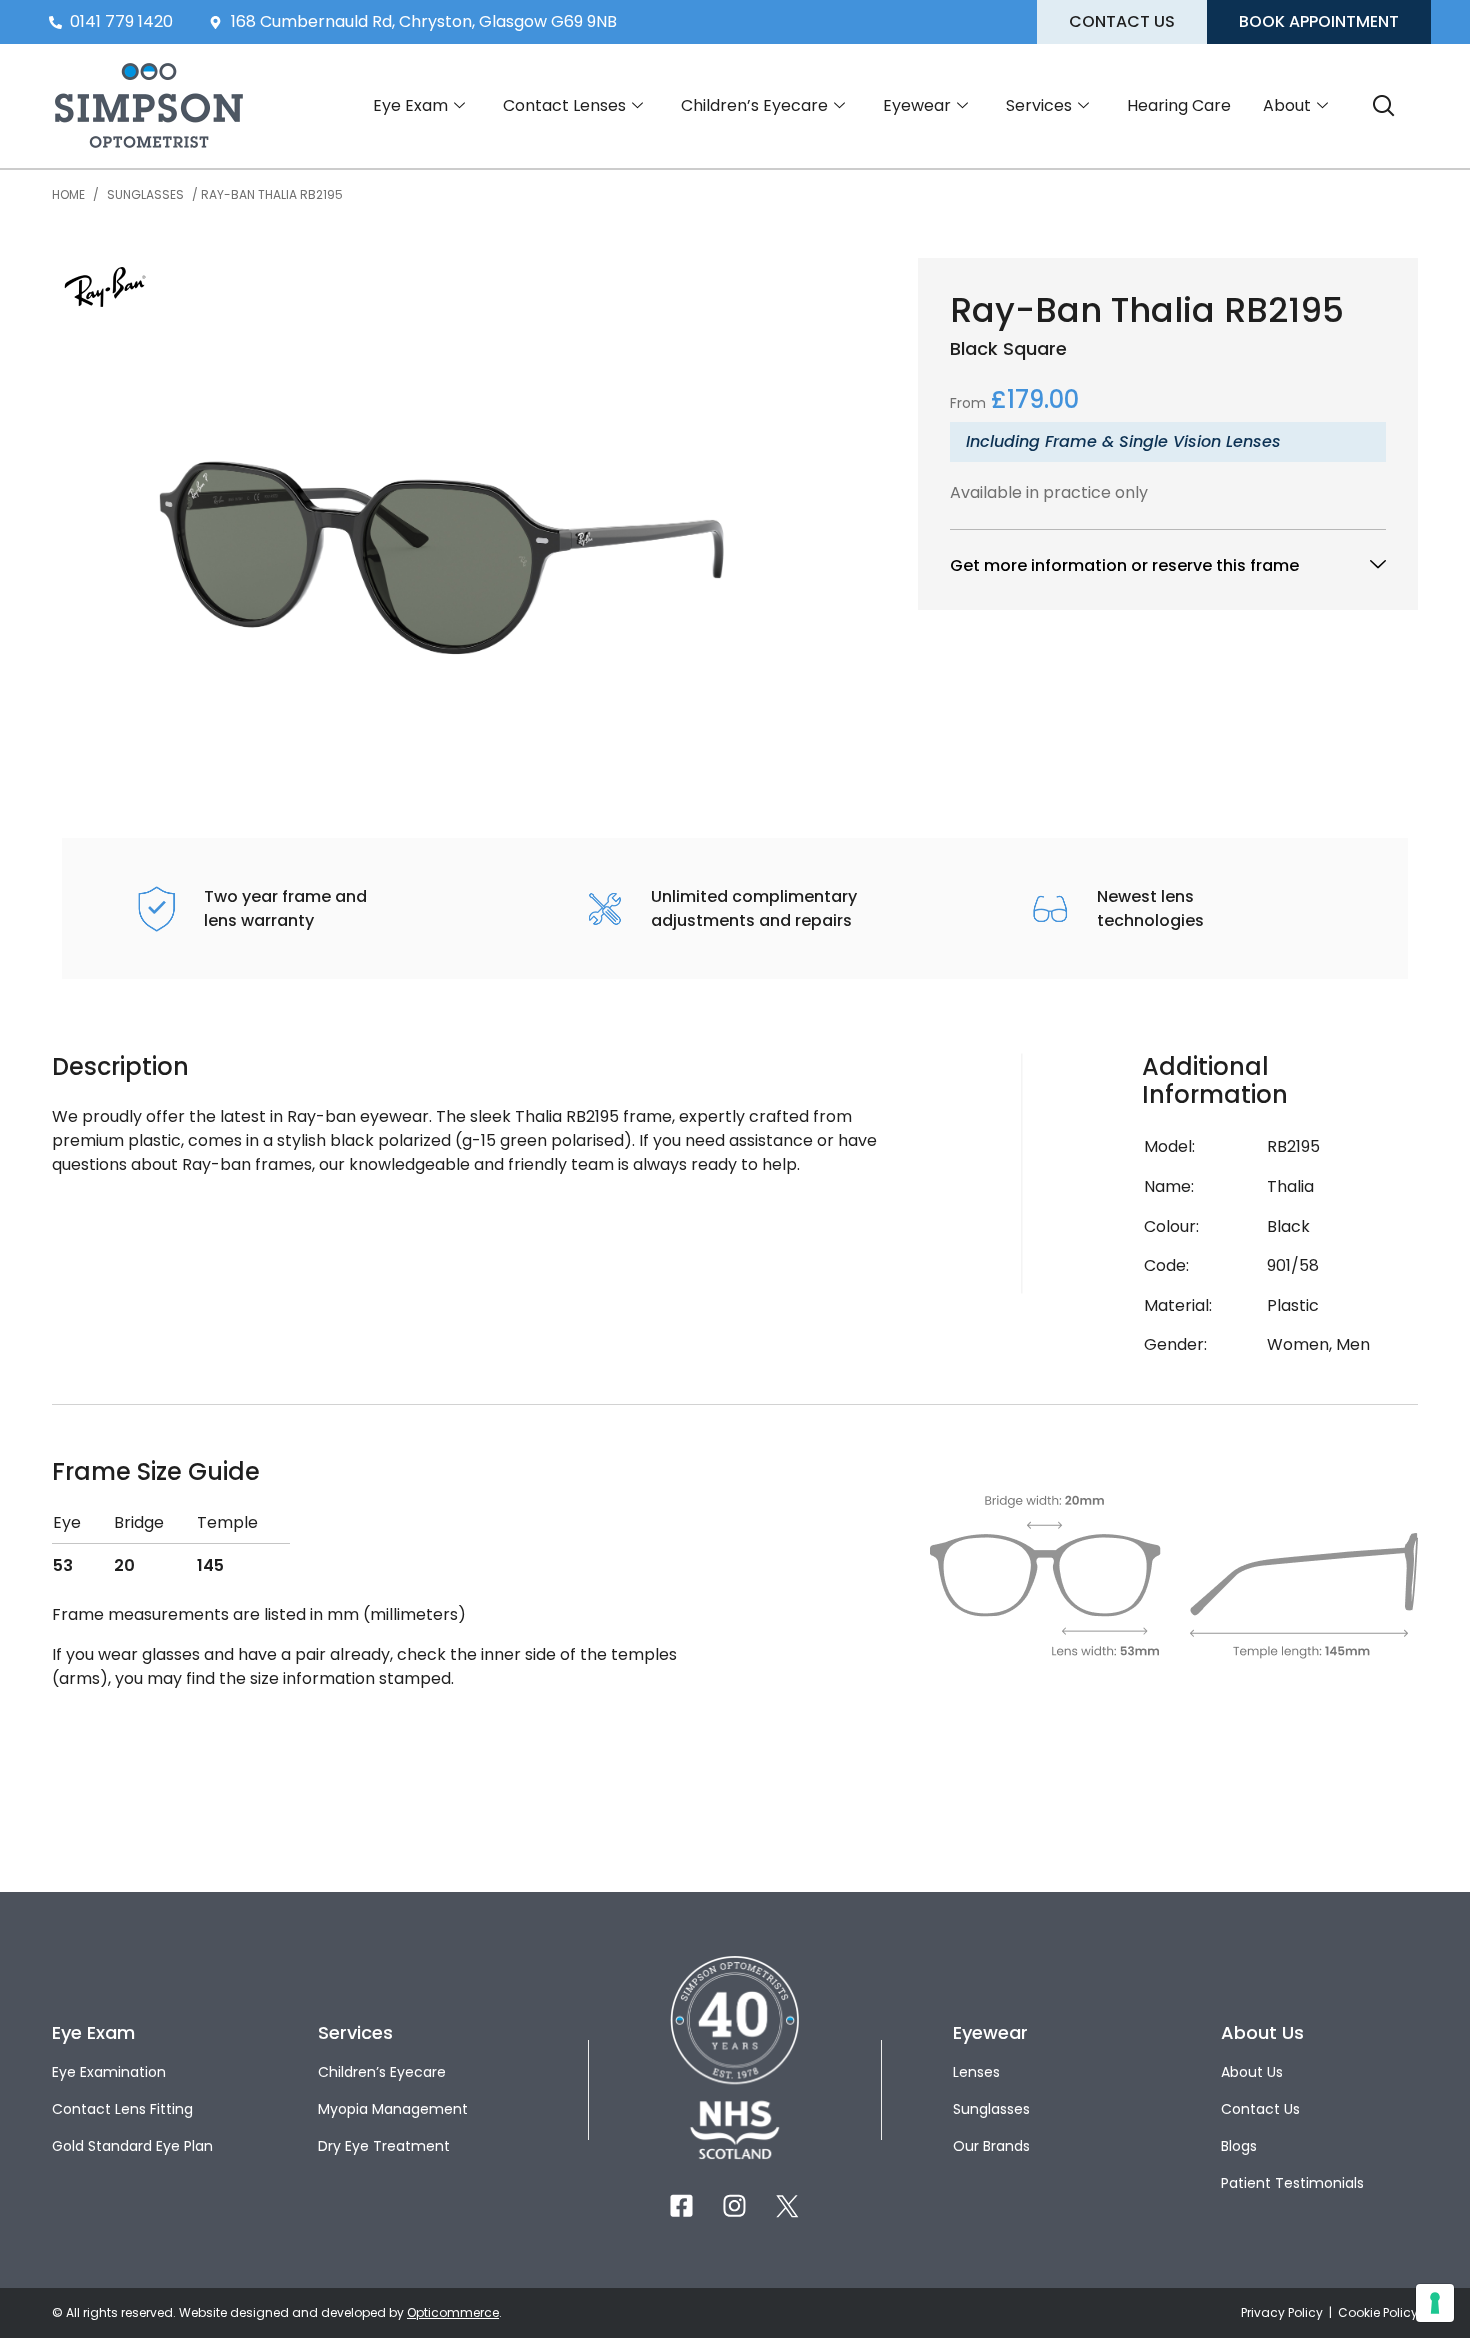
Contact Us (1260, 2109)
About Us (1252, 2072)
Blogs (1239, 2146)
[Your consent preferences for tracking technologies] (1435, 2303)
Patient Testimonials (1292, 2183)
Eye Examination (109, 2072)
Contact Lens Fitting (122, 2109)
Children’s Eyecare (754, 105)
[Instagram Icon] (734, 2205)
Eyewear (917, 105)
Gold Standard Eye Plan (132, 2146)
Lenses (976, 2072)
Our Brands (991, 2146)
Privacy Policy (1283, 2312)
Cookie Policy (1378, 2312)
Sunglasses (145, 194)
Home (68, 194)
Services (1039, 105)
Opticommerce (453, 2312)
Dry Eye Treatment (384, 2146)
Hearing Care (1179, 105)
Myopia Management (393, 2109)
